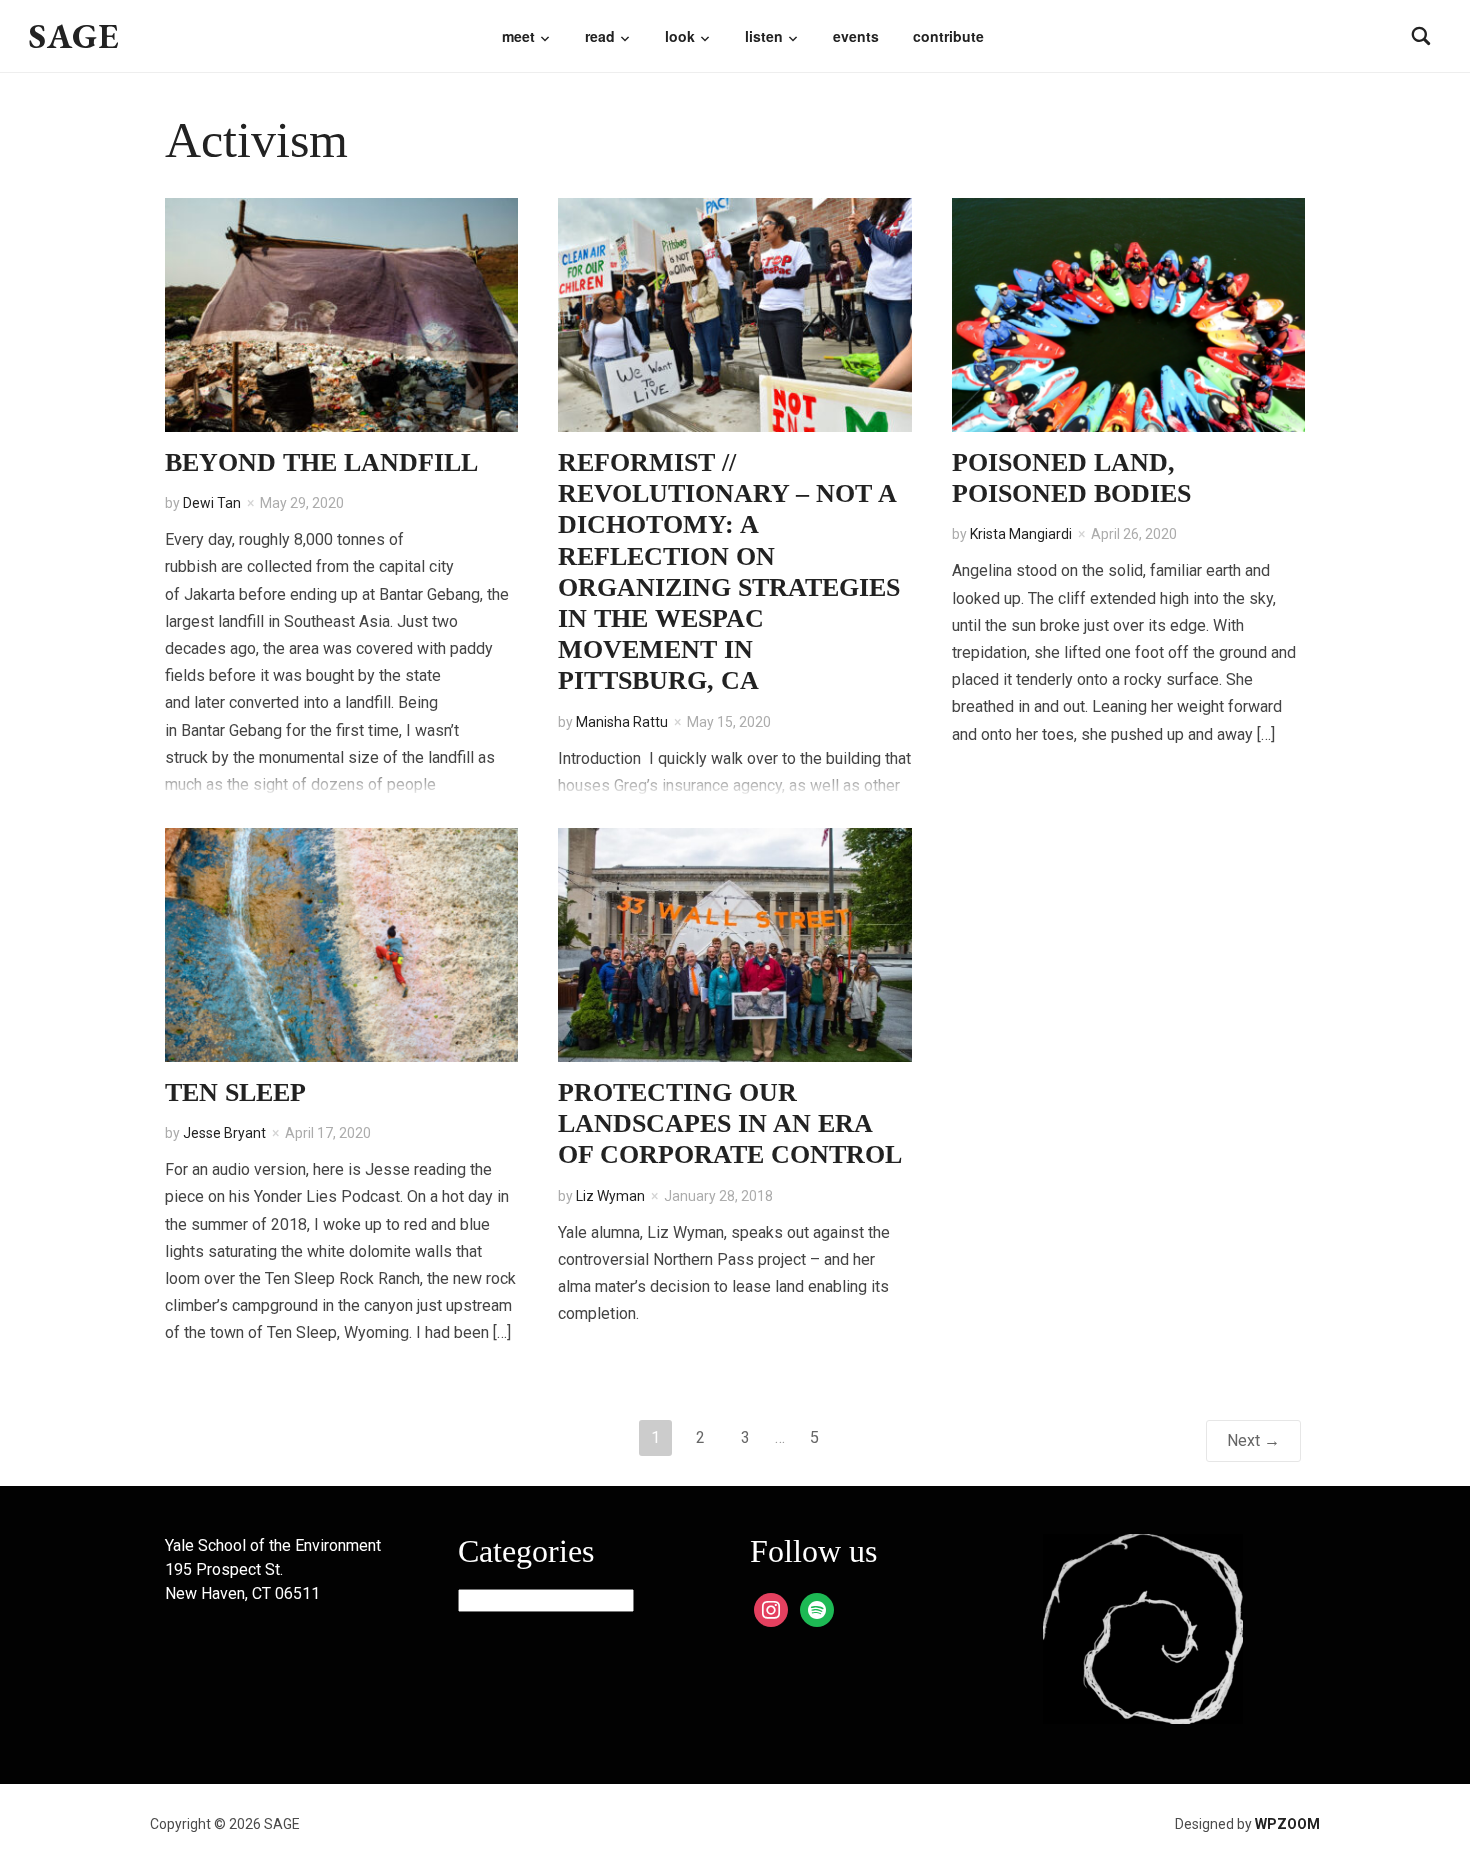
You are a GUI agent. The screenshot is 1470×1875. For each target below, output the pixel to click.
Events (856, 36)
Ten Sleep (235, 1092)
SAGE (74, 35)
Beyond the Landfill (321, 462)
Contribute (948, 36)
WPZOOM (1287, 1824)
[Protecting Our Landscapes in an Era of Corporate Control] (734, 943)
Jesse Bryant (224, 1133)
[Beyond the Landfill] (341, 313)
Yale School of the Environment (273, 1545)
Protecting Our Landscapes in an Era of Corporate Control (730, 1123)
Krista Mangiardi (1021, 534)
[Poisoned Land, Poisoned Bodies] (1128, 313)
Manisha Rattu (622, 722)
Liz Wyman (610, 1196)
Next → (1253, 1440)
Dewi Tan (212, 503)
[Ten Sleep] (341, 943)
